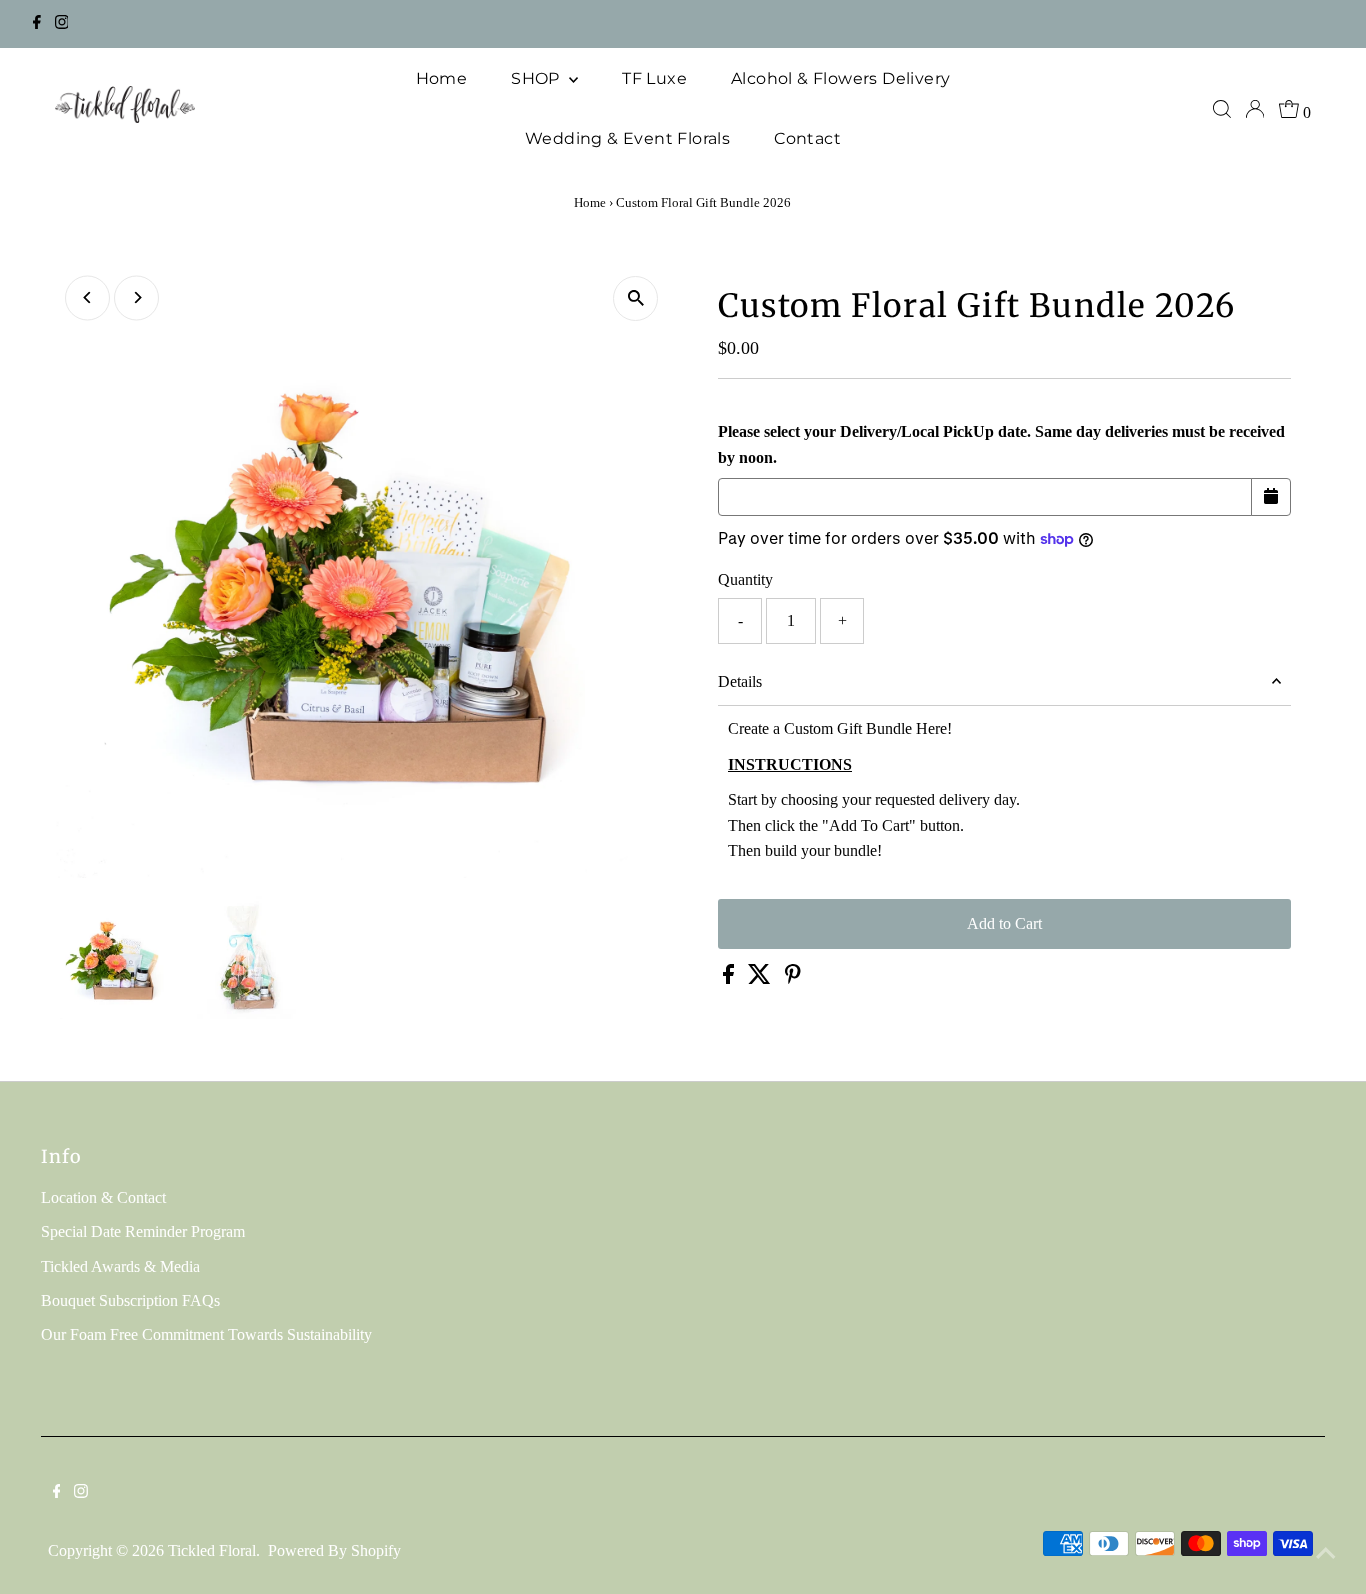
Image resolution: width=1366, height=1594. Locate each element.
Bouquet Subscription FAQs (130, 1300)
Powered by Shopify (334, 1550)
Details (740, 681)
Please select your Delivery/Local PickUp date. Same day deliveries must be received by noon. (1001, 444)
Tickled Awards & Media (120, 1266)
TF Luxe (654, 78)
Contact (807, 138)
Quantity (745, 579)
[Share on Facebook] (730, 978)
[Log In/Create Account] (1255, 109)
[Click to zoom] (635, 298)
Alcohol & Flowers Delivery (840, 78)
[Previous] (87, 297)
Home (442, 78)
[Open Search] (1222, 109)
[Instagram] (62, 24)
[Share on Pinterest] (793, 978)
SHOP (537, 78)
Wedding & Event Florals (627, 138)
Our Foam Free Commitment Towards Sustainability (206, 1334)
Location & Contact (103, 1197)
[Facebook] (37, 24)
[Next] (136, 297)
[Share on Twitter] (761, 978)
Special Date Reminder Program (143, 1231)
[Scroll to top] (1326, 1554)
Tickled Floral (212, 1550)
